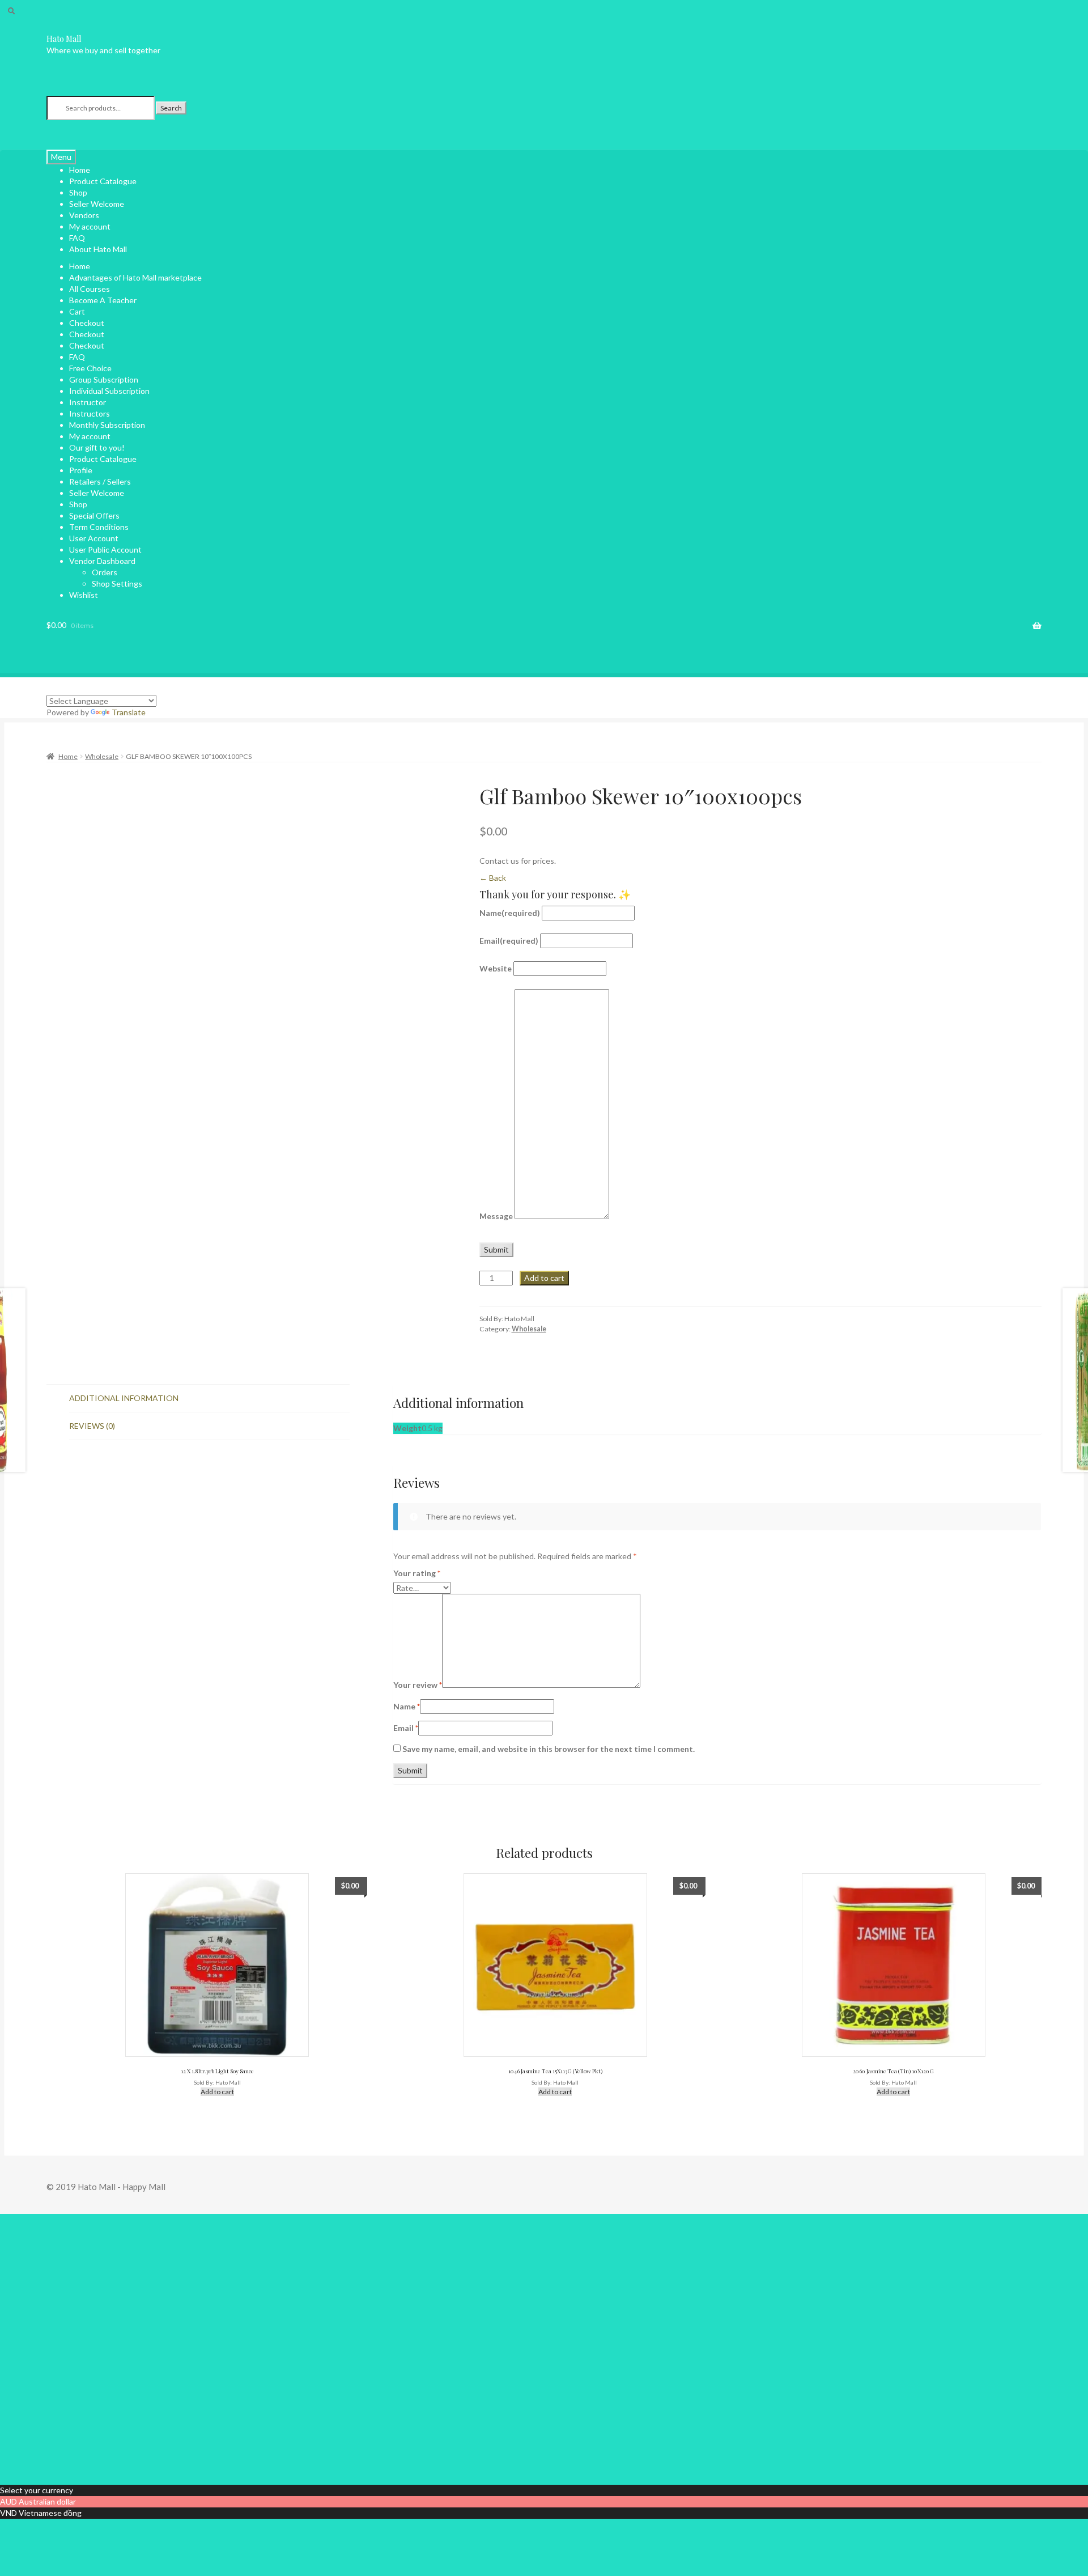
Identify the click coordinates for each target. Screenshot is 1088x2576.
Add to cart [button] (217, 2092)
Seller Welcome (97, 493)
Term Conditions (99, 527)
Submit (496, 1249)
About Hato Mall (98, 249)
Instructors (90, 413)
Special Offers (94, 515)
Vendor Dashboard (102, 561)
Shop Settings (117, 583)
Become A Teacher (103, 300)
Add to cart (544, 1278)
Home (80, 266)
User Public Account (105, 549)
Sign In (87, 2467)
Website (496, 968)
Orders (105, 572)
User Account (94, 538)
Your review (418, 1685)
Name (510, 913)
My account (90, 226)
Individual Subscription (109, 391)
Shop (78, 504)
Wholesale (102, 756)
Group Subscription (104, 379)
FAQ (77, 357)
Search (171, 108)
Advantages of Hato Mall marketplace (135, 277)
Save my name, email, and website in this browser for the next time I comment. (549, 1749)
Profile (81, 470)
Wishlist (84, 595)
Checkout (87, 323)
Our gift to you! (97, 447)
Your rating (417, 1573)
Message (496, 1216)
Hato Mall (64, 39)
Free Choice (90, 368)
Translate (129, 712)
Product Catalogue (103, 181)
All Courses (90, 289)
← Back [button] (493, 878)
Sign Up (60, 2467)
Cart (77, 311)
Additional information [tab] (124, 1398)
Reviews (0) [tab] (92, 1426)
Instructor (88, 402)
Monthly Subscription (107, 425)
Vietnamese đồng (50, 2513)
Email (509, 941)
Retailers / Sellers (100, 481)
